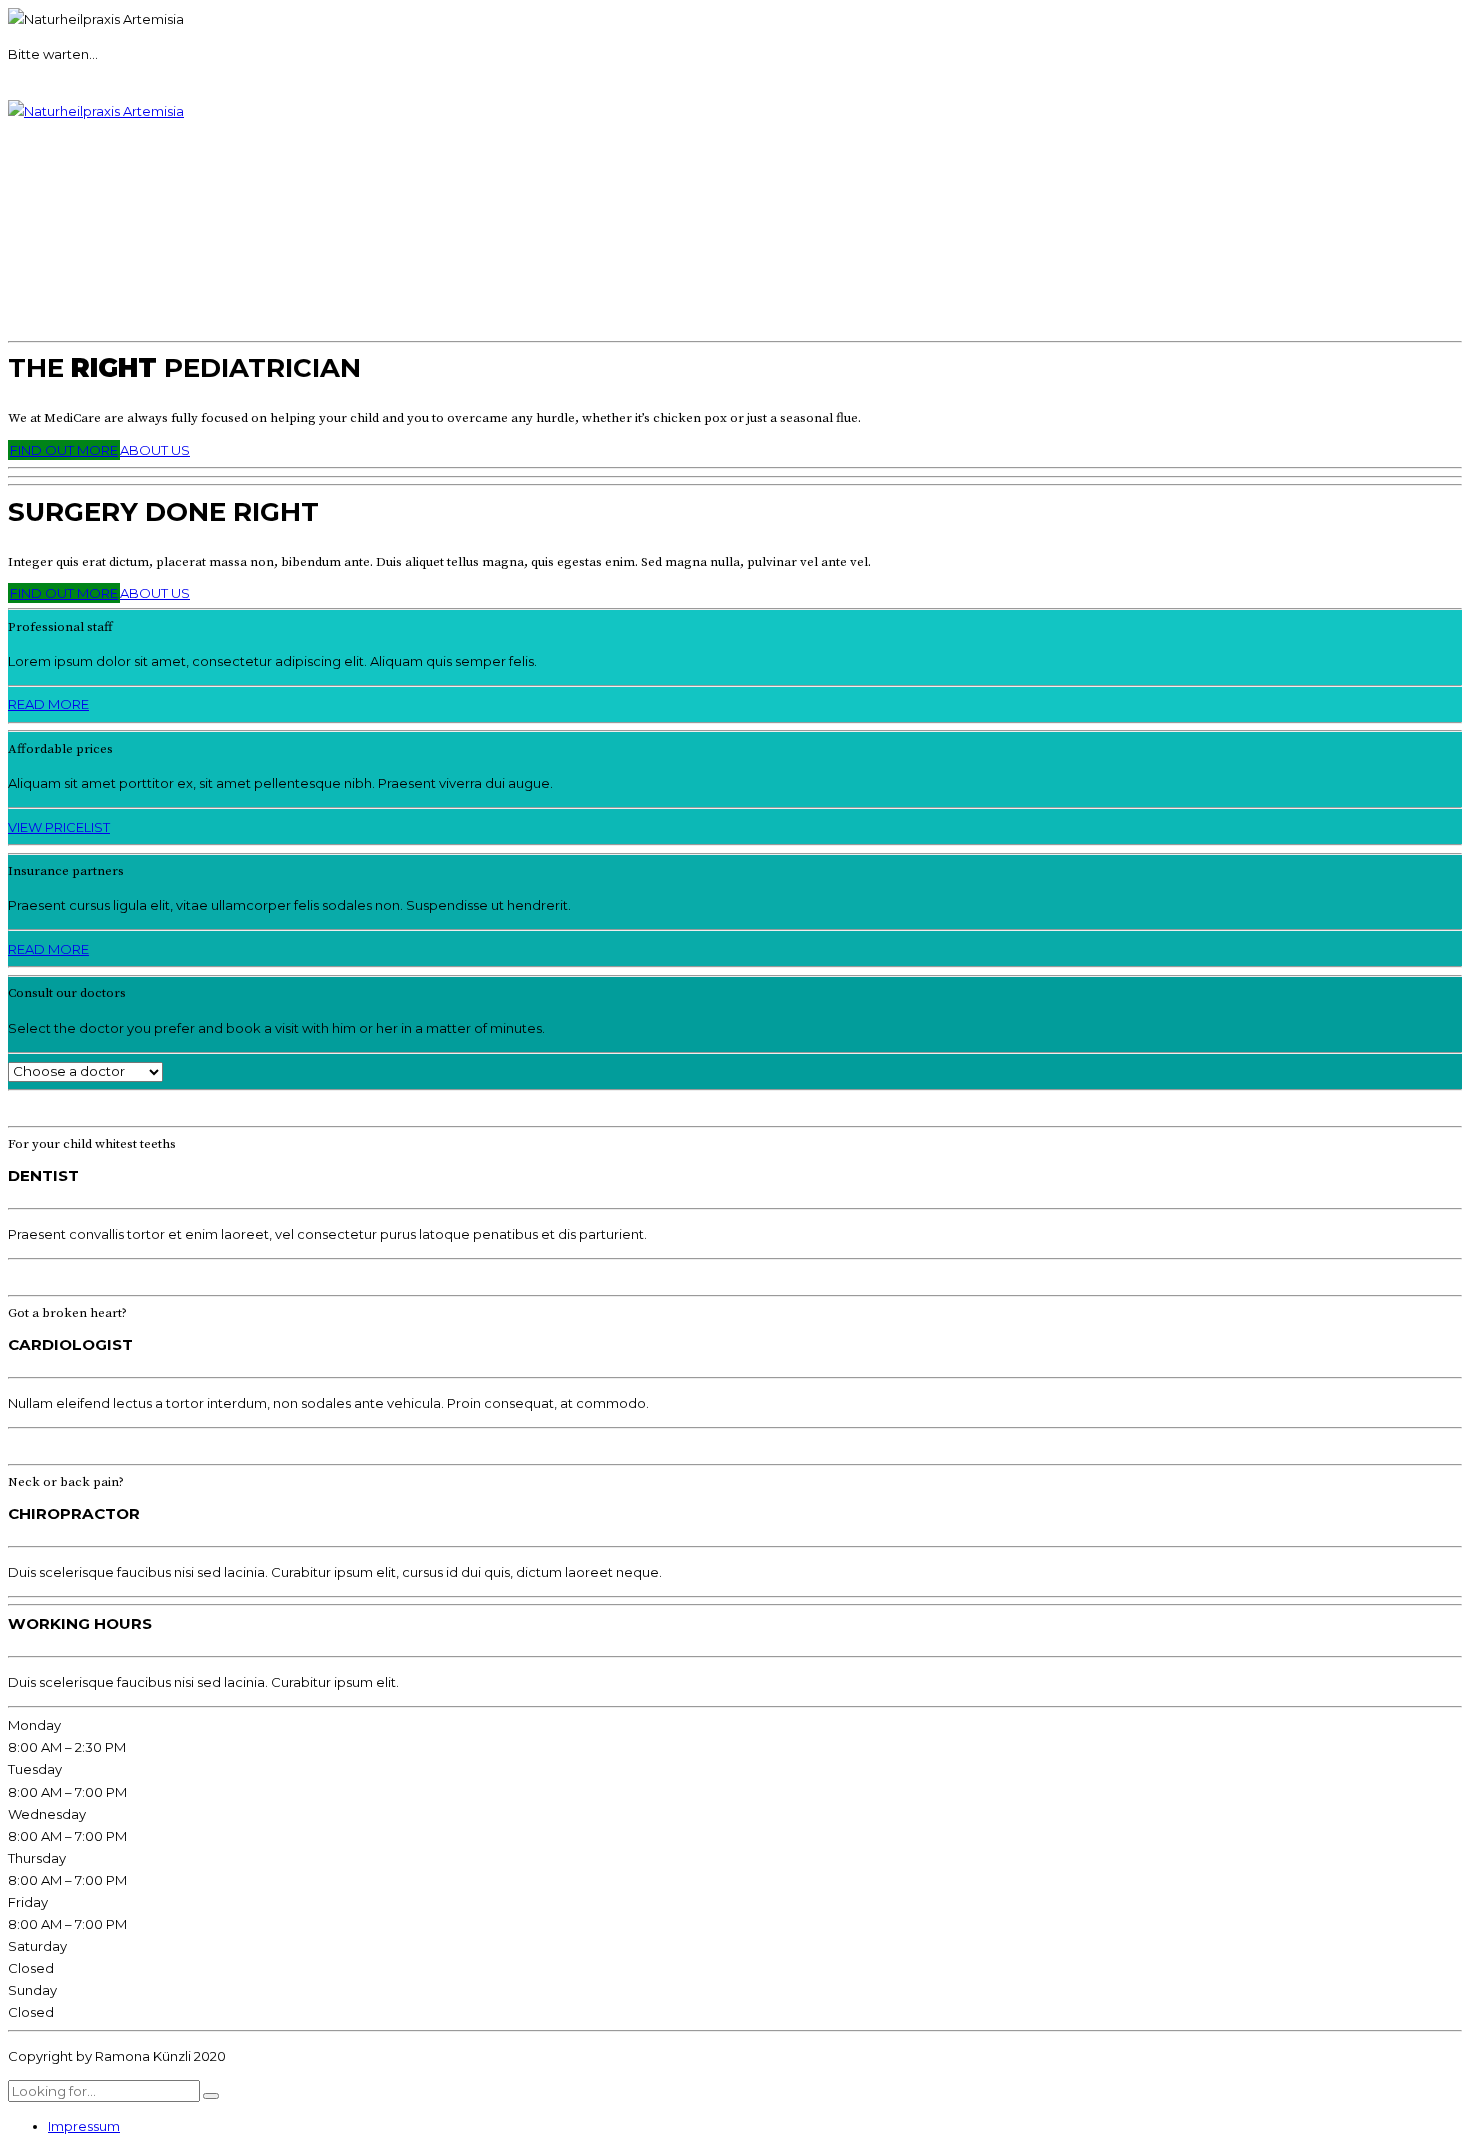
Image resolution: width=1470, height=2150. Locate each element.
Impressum (84, 2126)
